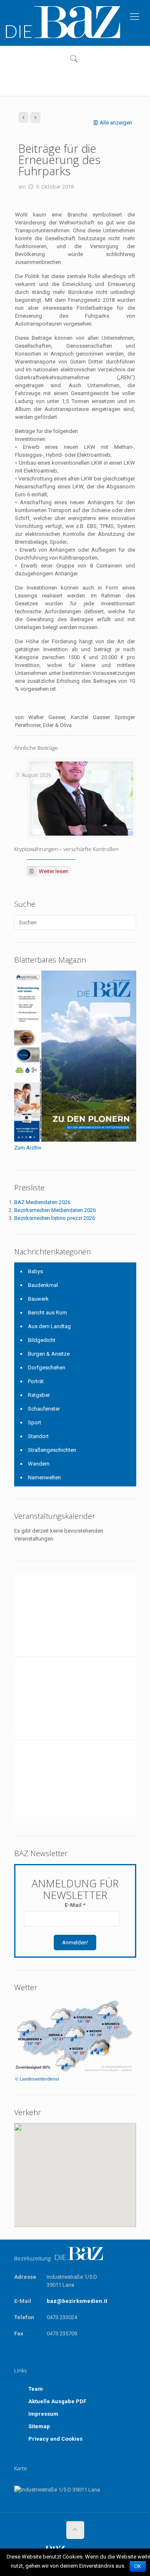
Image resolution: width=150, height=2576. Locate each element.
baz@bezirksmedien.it (77, 2301)
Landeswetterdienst (39, 2079)
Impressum (43, 2414)
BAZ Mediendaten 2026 (42, 1202)
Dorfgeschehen (47, 1368)
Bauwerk (38, 1299)
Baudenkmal (43, 1285)
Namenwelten (44, 1477)
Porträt (36, 1381)
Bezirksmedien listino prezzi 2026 (55, 1218)
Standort (38, 1436)
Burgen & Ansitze (49, 1354)
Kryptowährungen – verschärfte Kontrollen (66, 849)
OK (138, 2566)
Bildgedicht (42, 1340)
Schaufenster (44, 1409)
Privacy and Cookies (55, 2439)
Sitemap (39, 2426)
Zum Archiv (28, 1148)
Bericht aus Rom (47, 1313)
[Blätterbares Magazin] (75, 1140)
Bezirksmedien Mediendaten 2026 (55, 1210)
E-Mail (75, 1905)
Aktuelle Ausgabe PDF (57, 2401)
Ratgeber (39, 1395)
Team (36, 2389)
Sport (35, 1422)
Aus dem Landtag (49, 1326)
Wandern (39, 1464)
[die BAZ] (62, 23)
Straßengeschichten (52, 1450)
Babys (35, 1271)
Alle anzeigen (116, 123)
